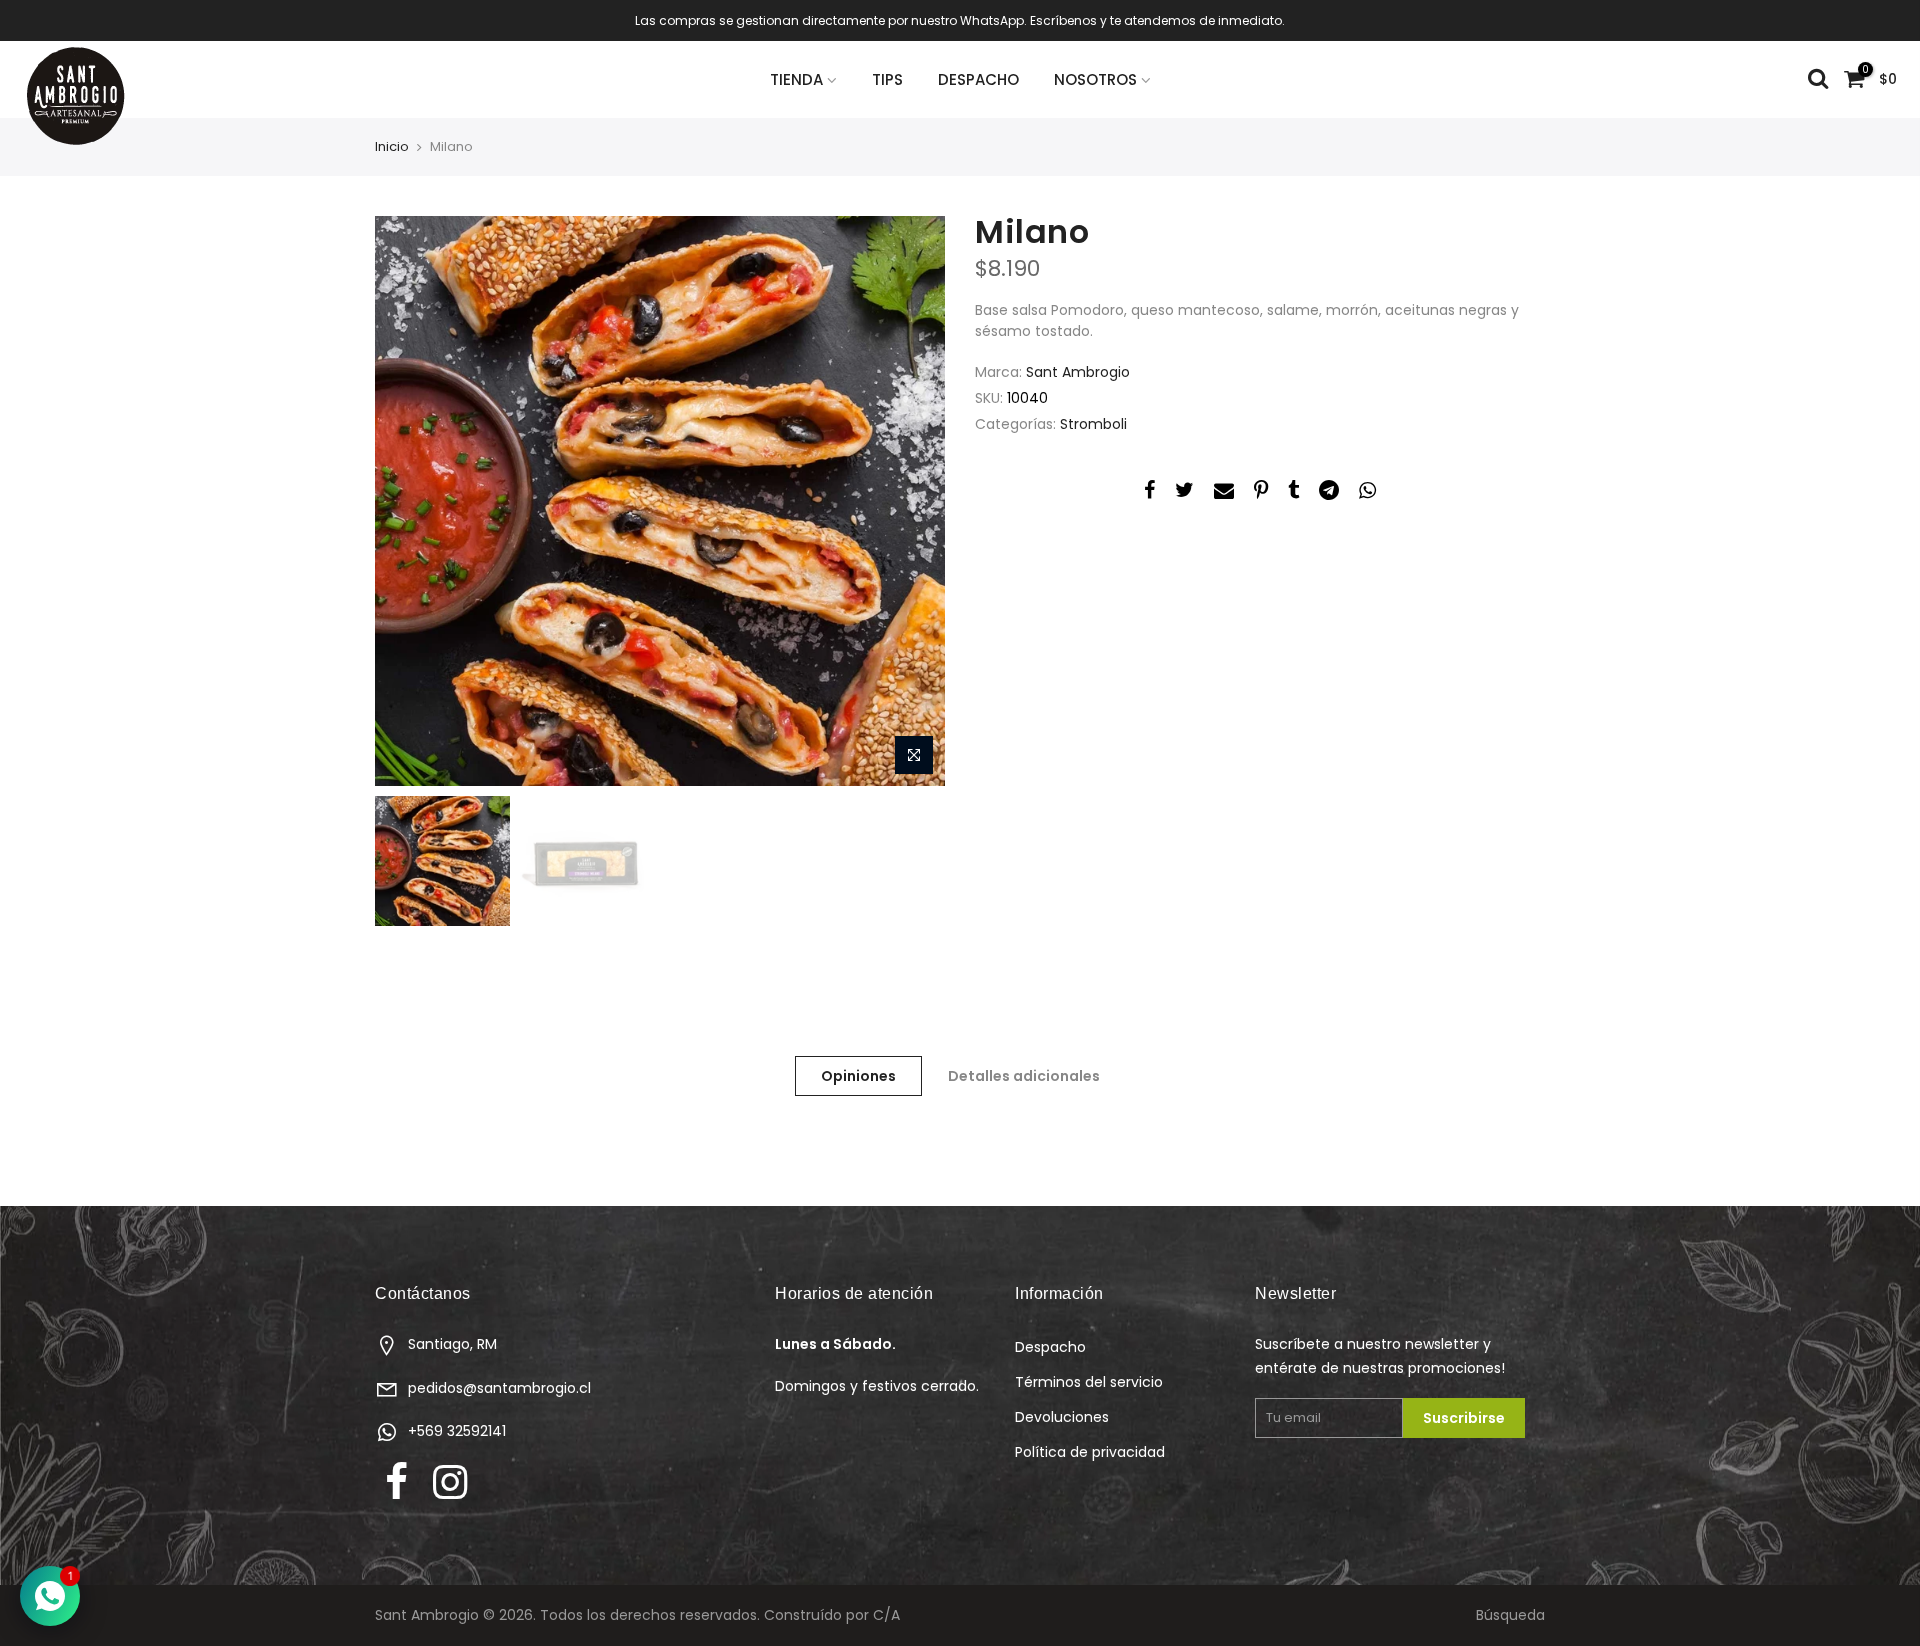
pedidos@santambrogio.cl (499, 1388)
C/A (886, 1615)
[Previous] (410, 501)
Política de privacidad (1090, 1452)
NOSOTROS (1095, 79)
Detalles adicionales (1024, 1076)
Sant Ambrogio (1078, 372)
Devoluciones (1062, 1417)
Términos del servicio (1089, 1382)
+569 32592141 (457, 1431)
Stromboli (1093, 424)
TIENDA (796, 79)
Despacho (1050, 1347)
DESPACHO (978, 79)
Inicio (392, 147)
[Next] (910, 501)
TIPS (887, 79)
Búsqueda (1510, 1615)
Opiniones (858, 1076)
